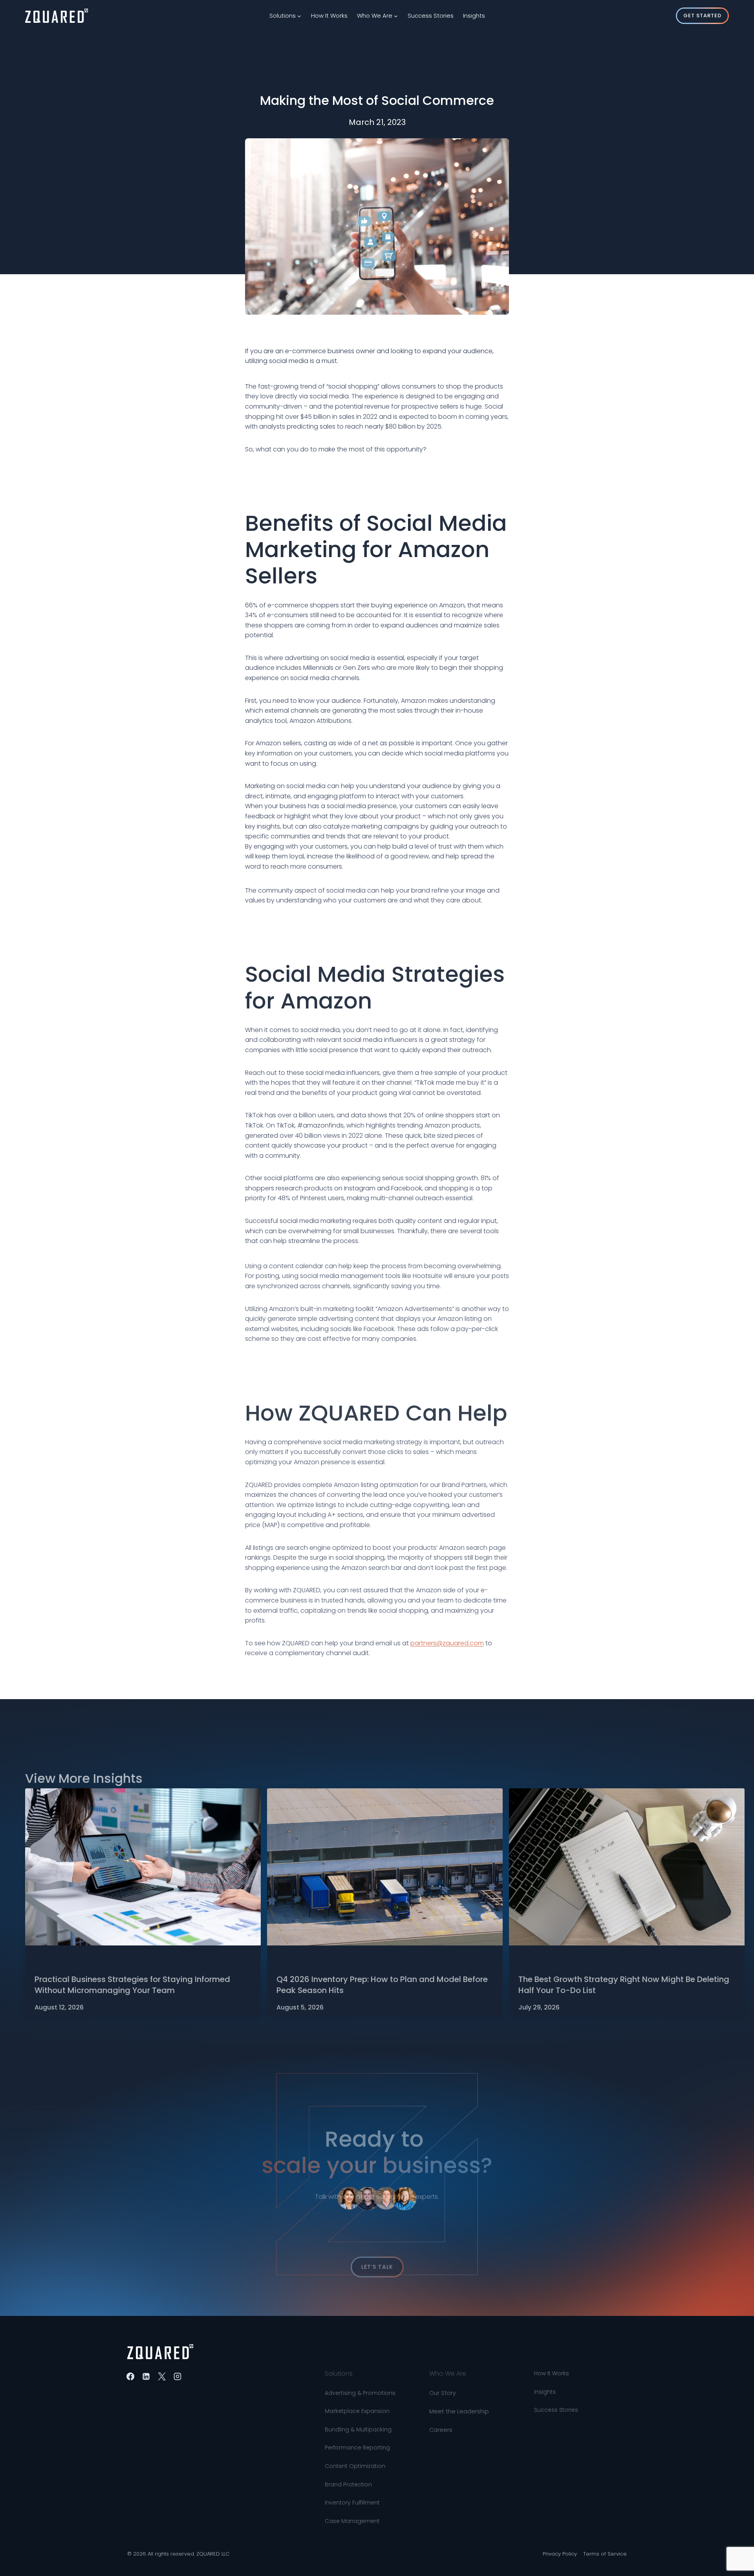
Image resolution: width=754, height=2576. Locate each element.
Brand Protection (348, 2464)
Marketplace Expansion (357, 2391)
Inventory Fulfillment (352, 2482)
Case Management (352, 2501)
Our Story (443, 2373)
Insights (474, 16)
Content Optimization (355, 2446)
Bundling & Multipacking (358, 2409)
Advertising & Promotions (360, 2373)
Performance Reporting (357, 2427)
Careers (441, 2410)
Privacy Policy (560, 2554)
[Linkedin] (146, 2376)
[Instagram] (178, 2376)
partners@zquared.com (447, 1638)
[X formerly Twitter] (162, 2376)
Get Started (702, 16)
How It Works (329, 16)
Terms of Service (605, 2554)
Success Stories (431, 16)
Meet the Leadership (459, 2391)
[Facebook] (130, 2376)
